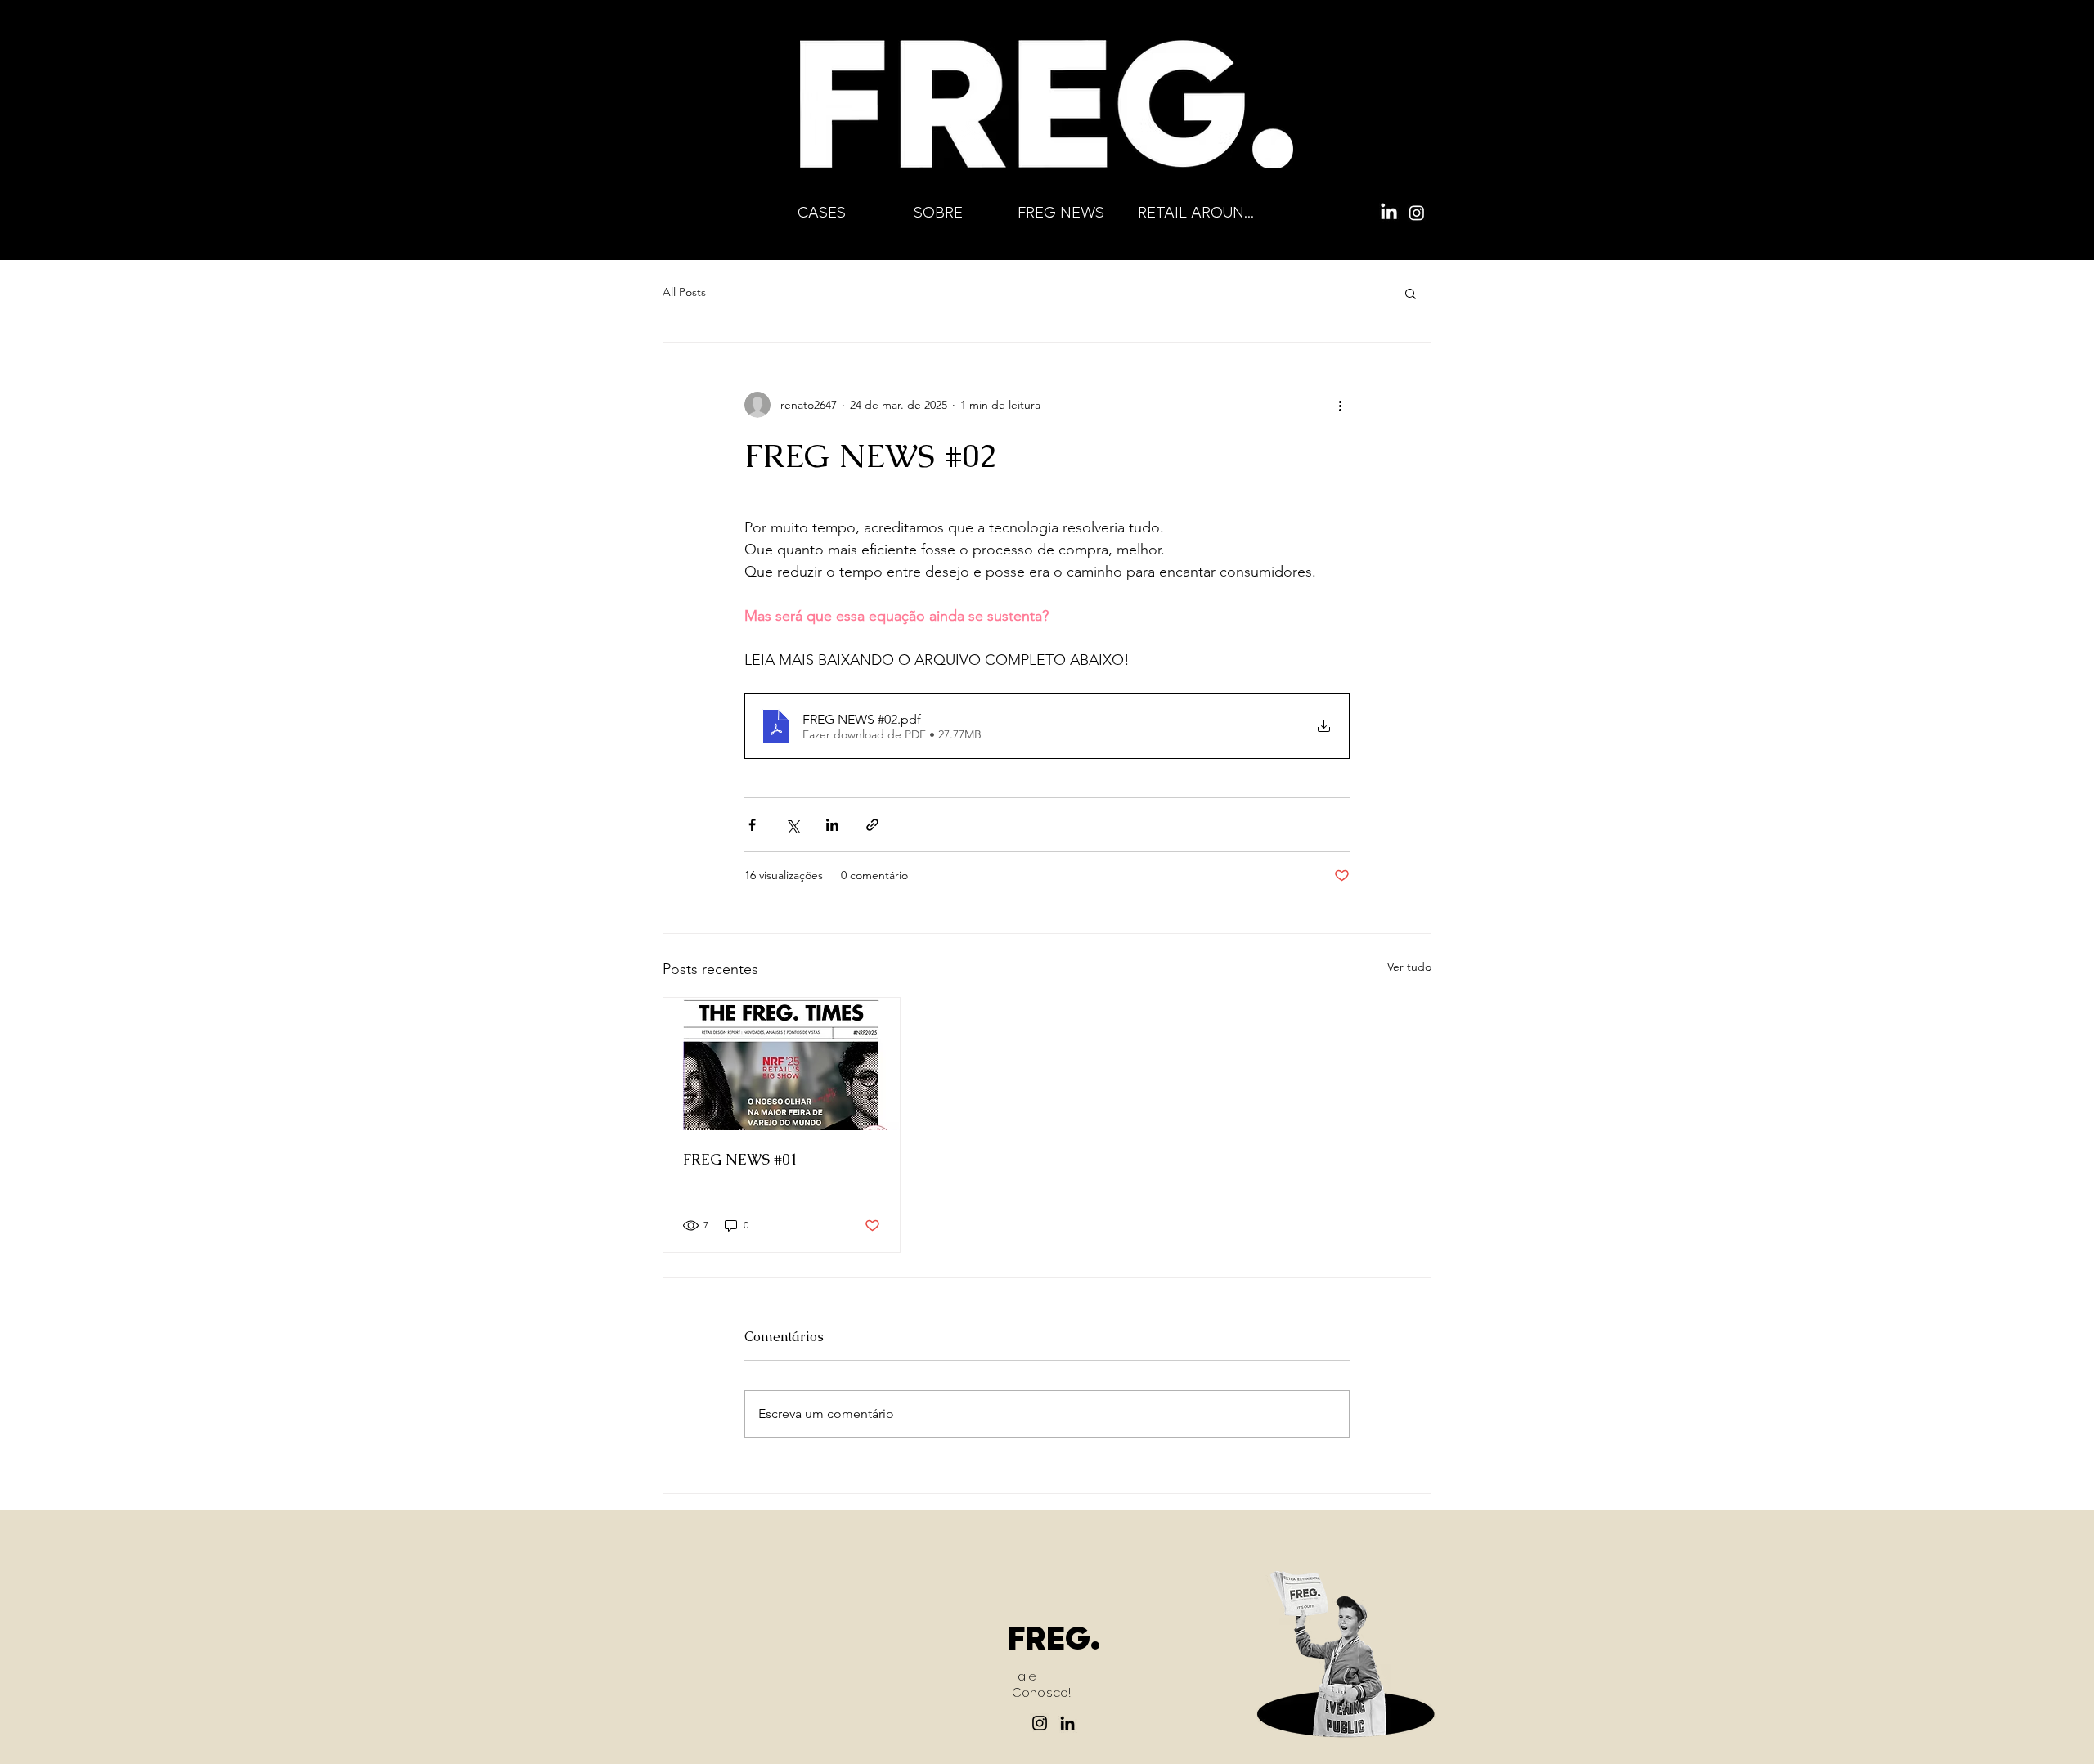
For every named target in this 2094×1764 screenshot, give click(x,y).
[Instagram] (1417, 213)
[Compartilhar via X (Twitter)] (792, 825)
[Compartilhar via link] (872, 825)
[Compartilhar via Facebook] (752, 825)
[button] (1411, 293)
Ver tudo (1409, 967)
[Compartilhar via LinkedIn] (832, 825)
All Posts (684, 292)
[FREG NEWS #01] (782, 1064)
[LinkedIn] (1389, 213)
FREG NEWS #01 (741, 1159)
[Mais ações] (1340, 405)
